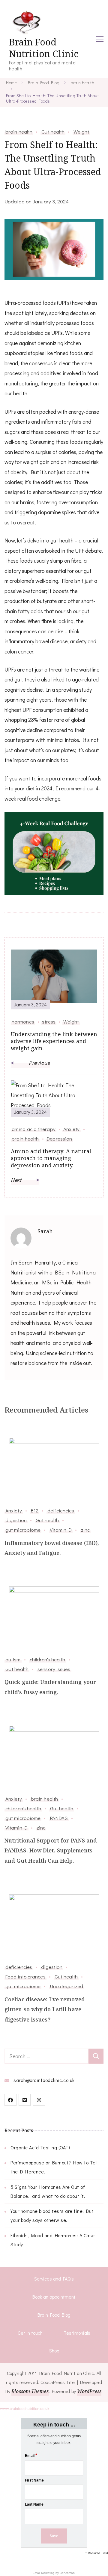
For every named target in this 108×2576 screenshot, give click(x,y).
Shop (54, 2351)
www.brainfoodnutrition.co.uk (25, 2409)
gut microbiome (23, 1530)
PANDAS (59, 1818)
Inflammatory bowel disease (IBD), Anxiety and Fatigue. (52, 1548)
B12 (35, 1510)
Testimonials (77, 2333)
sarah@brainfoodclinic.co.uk (44, 2080)
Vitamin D (61, 1530)
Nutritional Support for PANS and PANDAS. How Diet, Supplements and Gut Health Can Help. (51, 1850)
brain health (19, 131)
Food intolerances (25, 1976)
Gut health (53, 131)
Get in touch (30, 2333)
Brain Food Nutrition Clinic (44, 48)
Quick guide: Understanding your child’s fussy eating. (50, 1687)
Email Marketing (44, 2573)
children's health (48, 1659)
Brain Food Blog (54, 2315)
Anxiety (14, 1510)
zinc (85, 1530)
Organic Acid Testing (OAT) (40, 2147)
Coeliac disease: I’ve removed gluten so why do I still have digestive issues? (45, 2009)
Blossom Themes (30, 2391)
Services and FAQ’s (54, 2279)
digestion (16, 1520)
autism (13, 1659)
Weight (81, 131)
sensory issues (54, 1669)
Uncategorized (66, 1986)
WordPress (89, 2391)
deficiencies (61, 1510)
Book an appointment (54, 2297)
